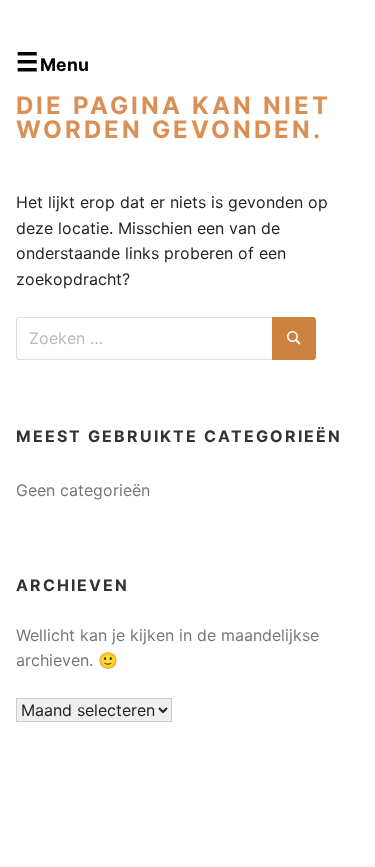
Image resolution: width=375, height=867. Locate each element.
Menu (64, 64)
